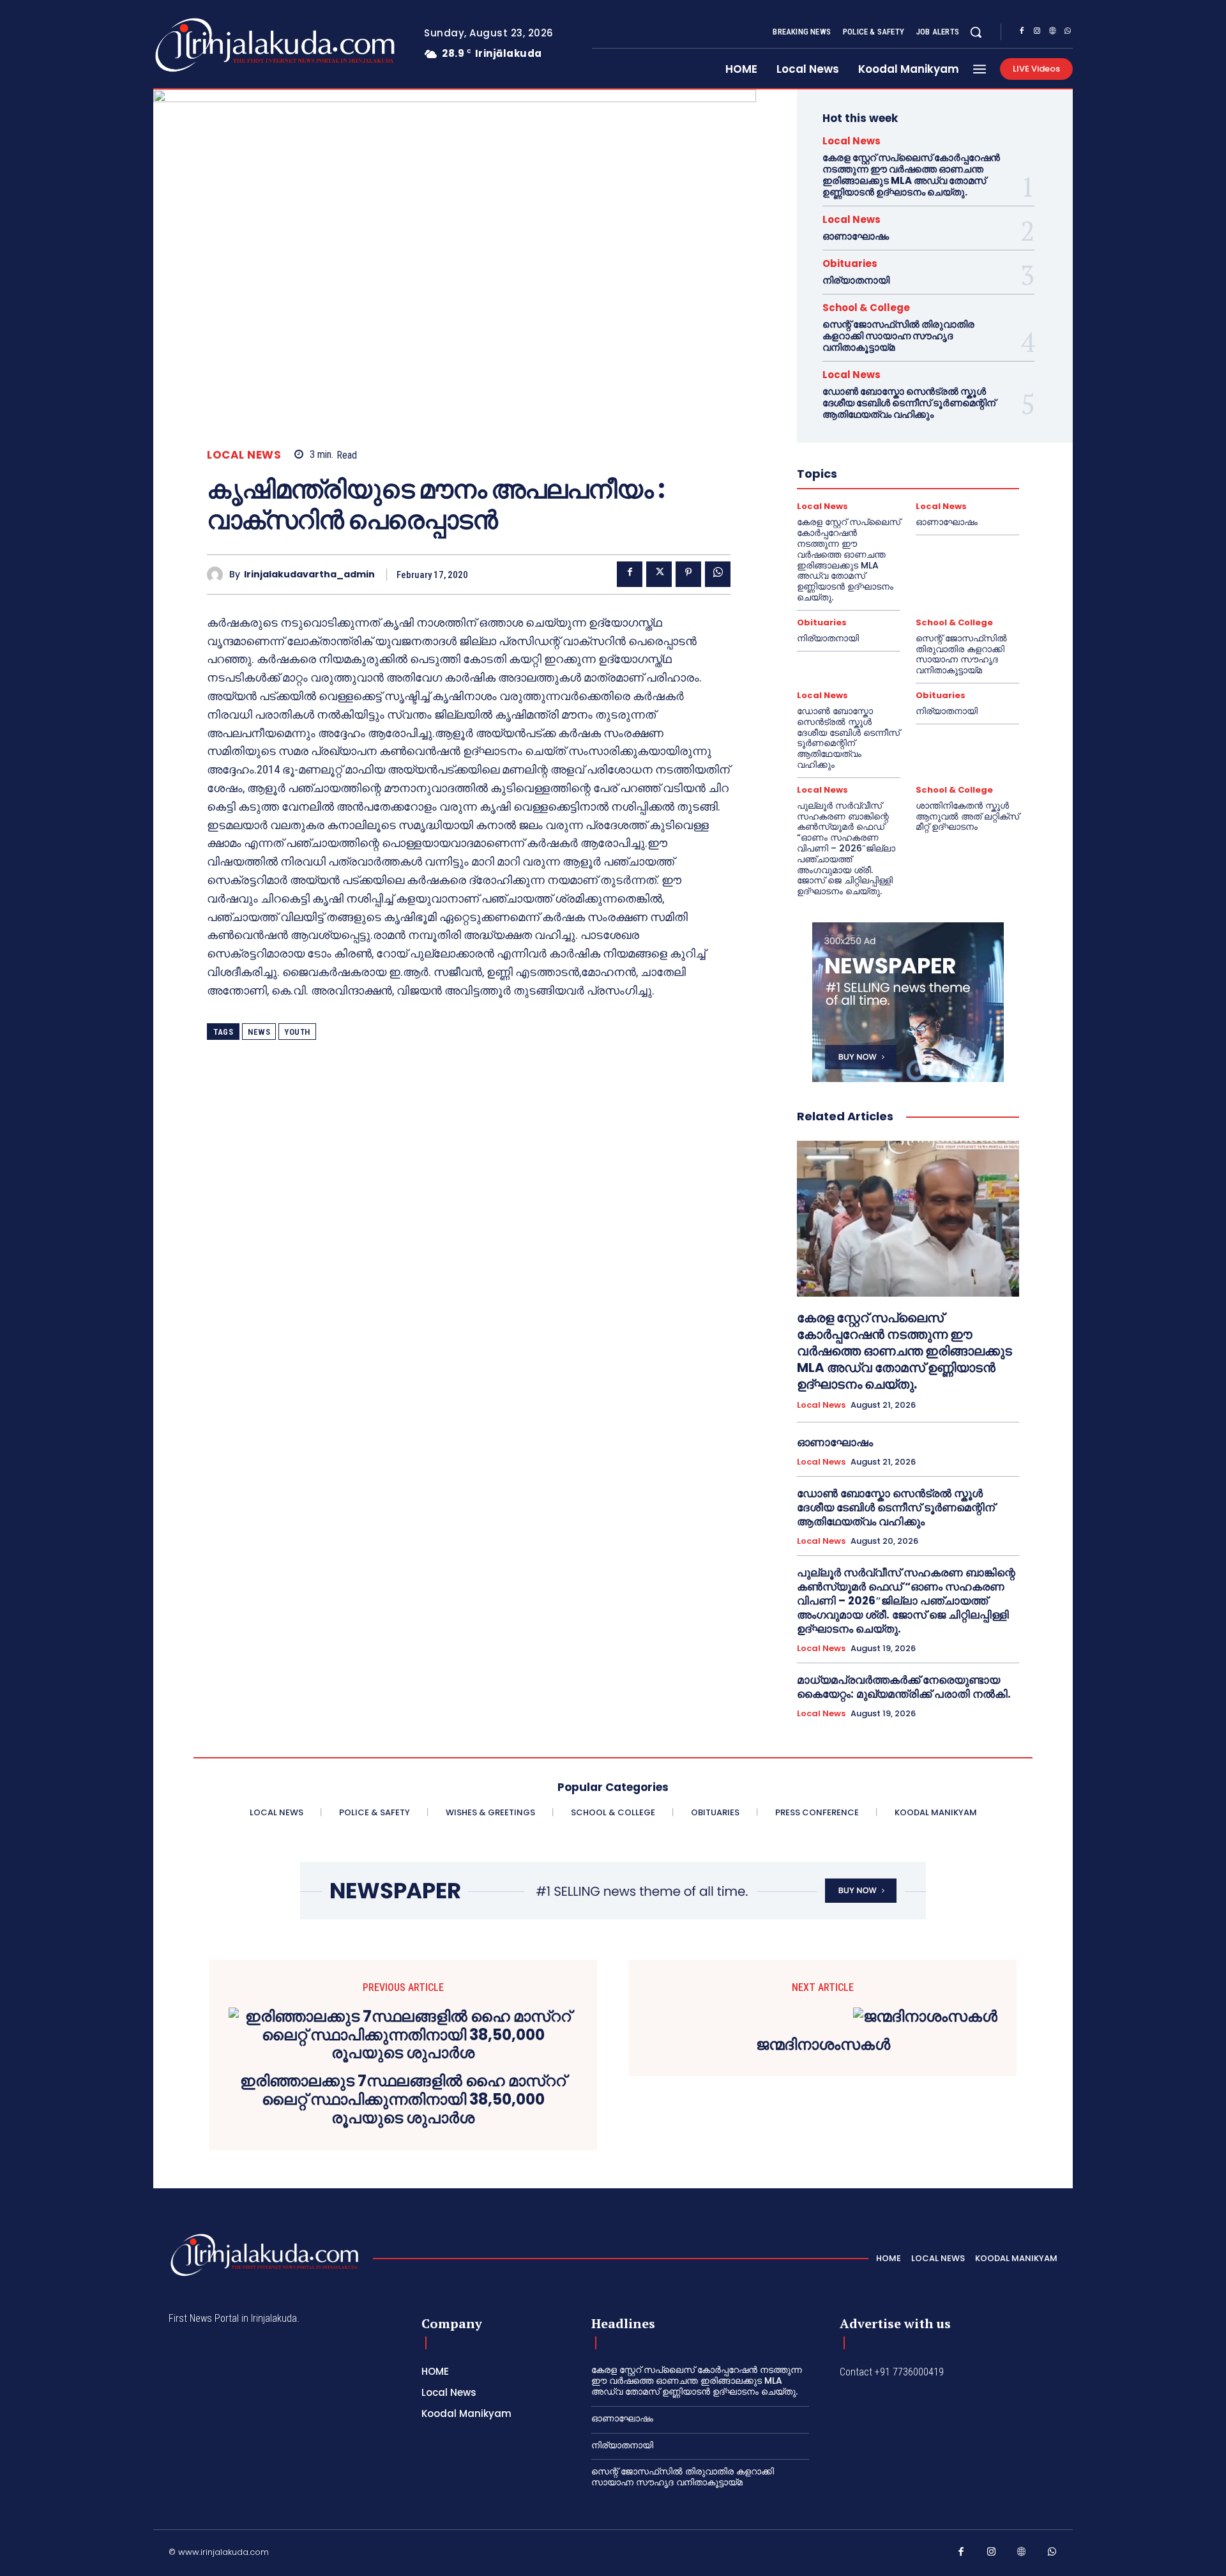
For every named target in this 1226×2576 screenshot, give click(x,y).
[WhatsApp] (1068, 33)
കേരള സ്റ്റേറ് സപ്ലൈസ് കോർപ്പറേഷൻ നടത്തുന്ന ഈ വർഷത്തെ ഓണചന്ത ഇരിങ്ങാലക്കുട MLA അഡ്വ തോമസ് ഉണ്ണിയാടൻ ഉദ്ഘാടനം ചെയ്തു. (911, 175)
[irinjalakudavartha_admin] (218, 575)
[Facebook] (1022, 33)
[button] (976, 32)
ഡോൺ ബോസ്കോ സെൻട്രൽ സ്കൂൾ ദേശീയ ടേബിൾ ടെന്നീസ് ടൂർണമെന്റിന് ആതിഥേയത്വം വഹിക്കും (909, 403)
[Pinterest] (688, 574)
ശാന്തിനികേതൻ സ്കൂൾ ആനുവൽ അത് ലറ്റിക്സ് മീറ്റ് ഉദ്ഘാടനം (967, 816)
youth (297, 1032)
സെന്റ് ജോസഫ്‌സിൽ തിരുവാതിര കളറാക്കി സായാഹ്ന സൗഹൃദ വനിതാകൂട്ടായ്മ (898, 336)
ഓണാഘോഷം (856, 236)
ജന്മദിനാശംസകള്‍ (823, 2045)
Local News (244, 455)
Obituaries (850, 263)
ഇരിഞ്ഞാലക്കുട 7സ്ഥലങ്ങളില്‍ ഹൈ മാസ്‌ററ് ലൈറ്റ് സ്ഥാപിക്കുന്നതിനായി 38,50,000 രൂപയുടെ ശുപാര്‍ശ (403, 2100)
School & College (866, 308)
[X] (659, 574)
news (259, 1032)
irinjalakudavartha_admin (309, 575)
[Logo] (224, 45)
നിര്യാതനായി (856, 280)
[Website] (1052, 33)
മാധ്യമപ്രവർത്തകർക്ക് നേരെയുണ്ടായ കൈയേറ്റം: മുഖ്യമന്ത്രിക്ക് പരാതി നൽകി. (904, 1687)
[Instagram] (1037, 33)
